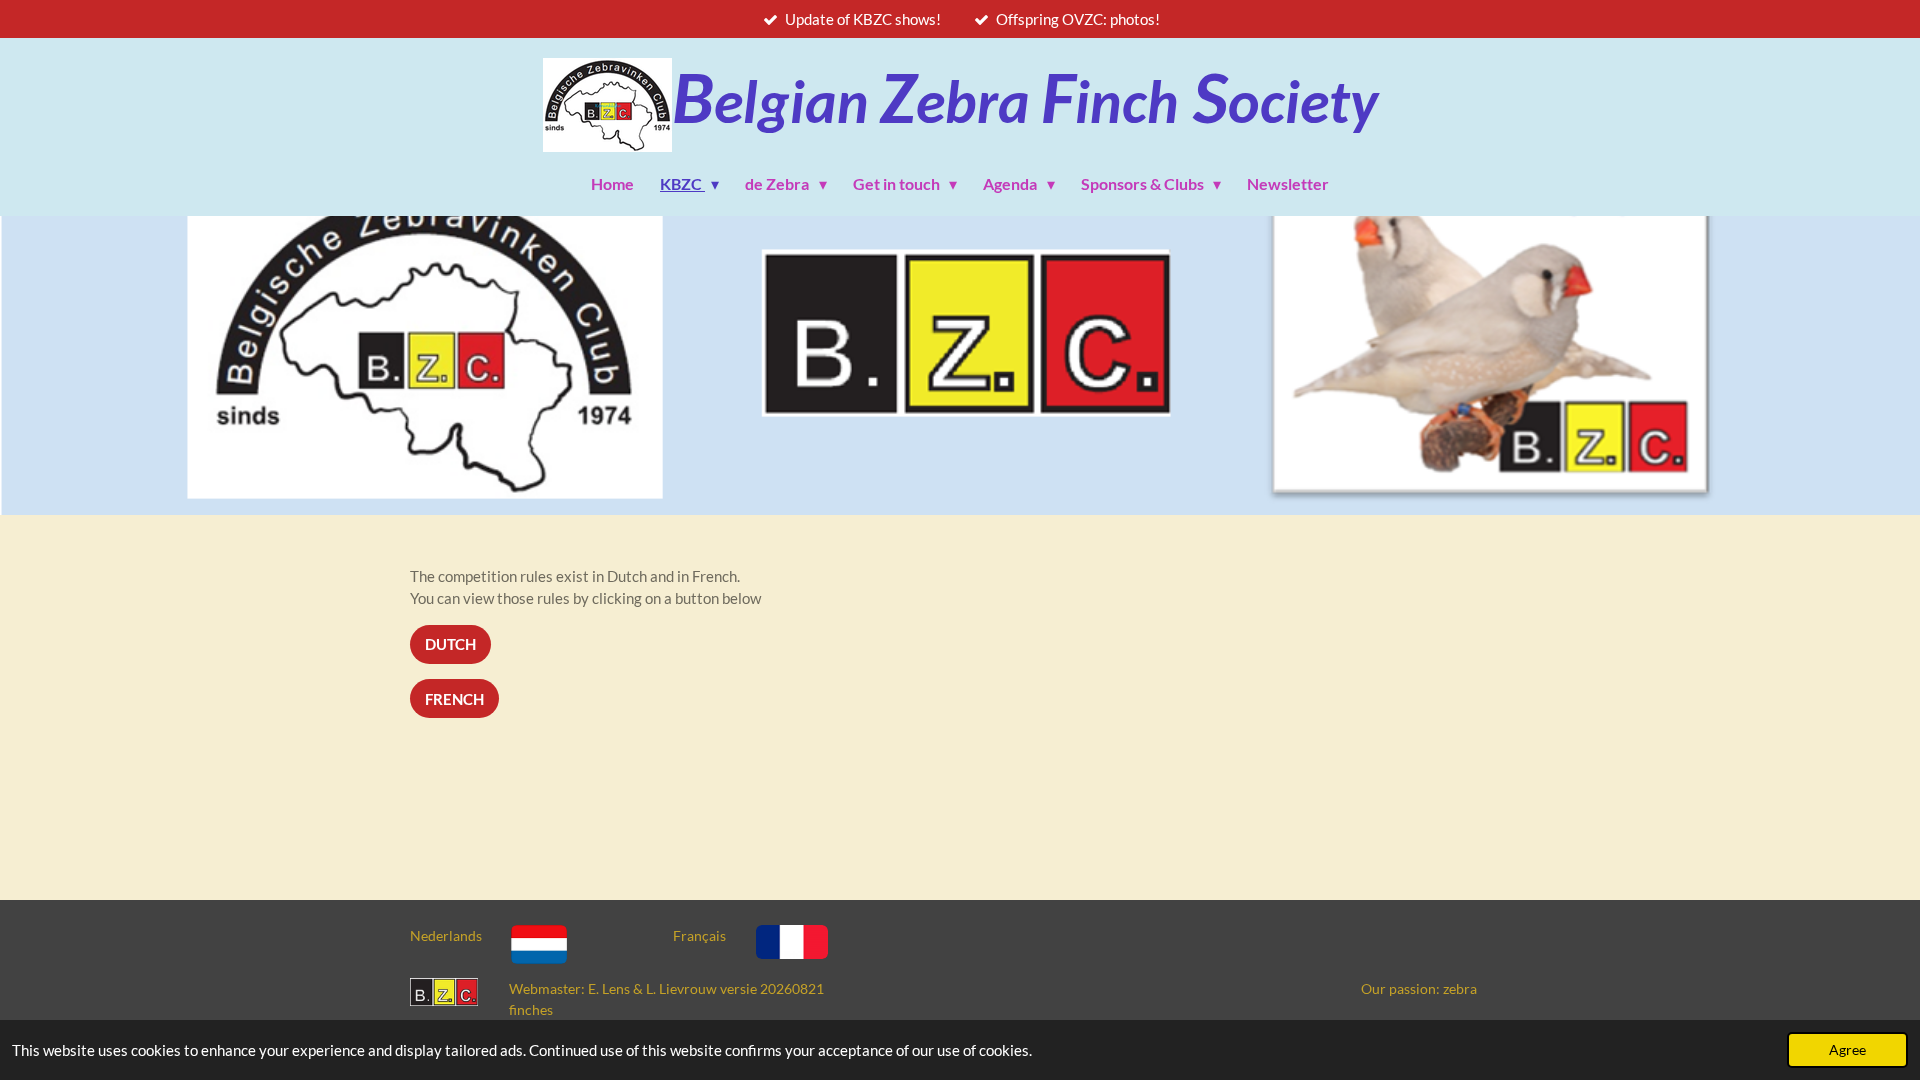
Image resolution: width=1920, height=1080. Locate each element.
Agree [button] (1847, 1050)
